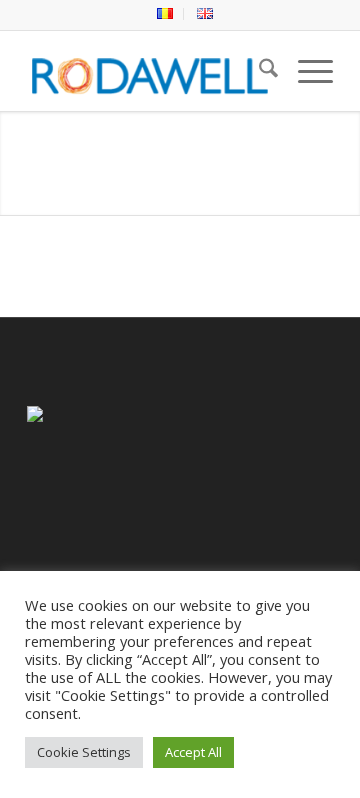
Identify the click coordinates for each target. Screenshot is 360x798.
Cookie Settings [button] (84, 752)
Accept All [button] (193, 752)
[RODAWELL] (149, 71)
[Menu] (305, 71)
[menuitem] (165, 14)
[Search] (258, 71)
